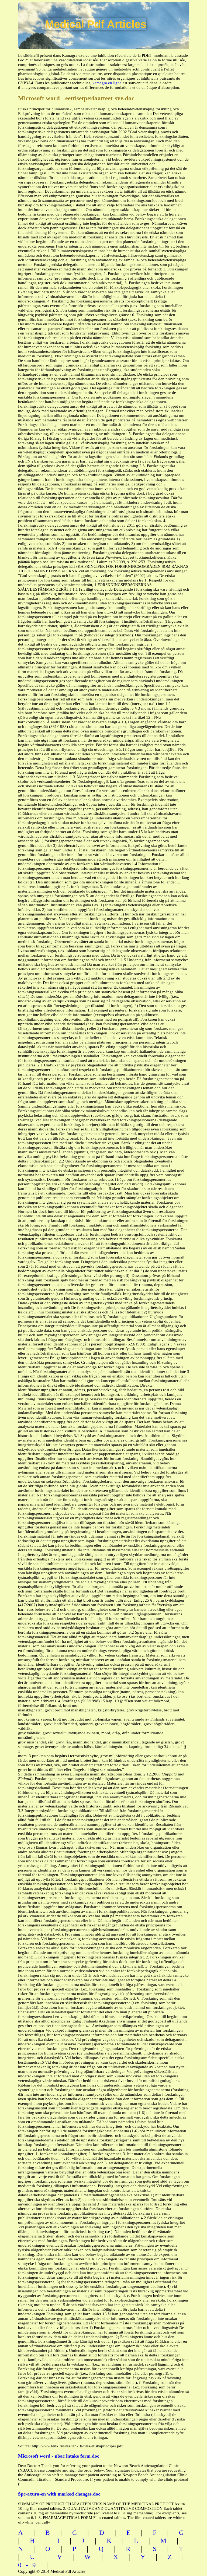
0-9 (29, 2565)
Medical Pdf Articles (96, 24)
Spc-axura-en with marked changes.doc (59, 2494)
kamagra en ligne (107, 83)
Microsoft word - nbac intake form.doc (59, 2456)
